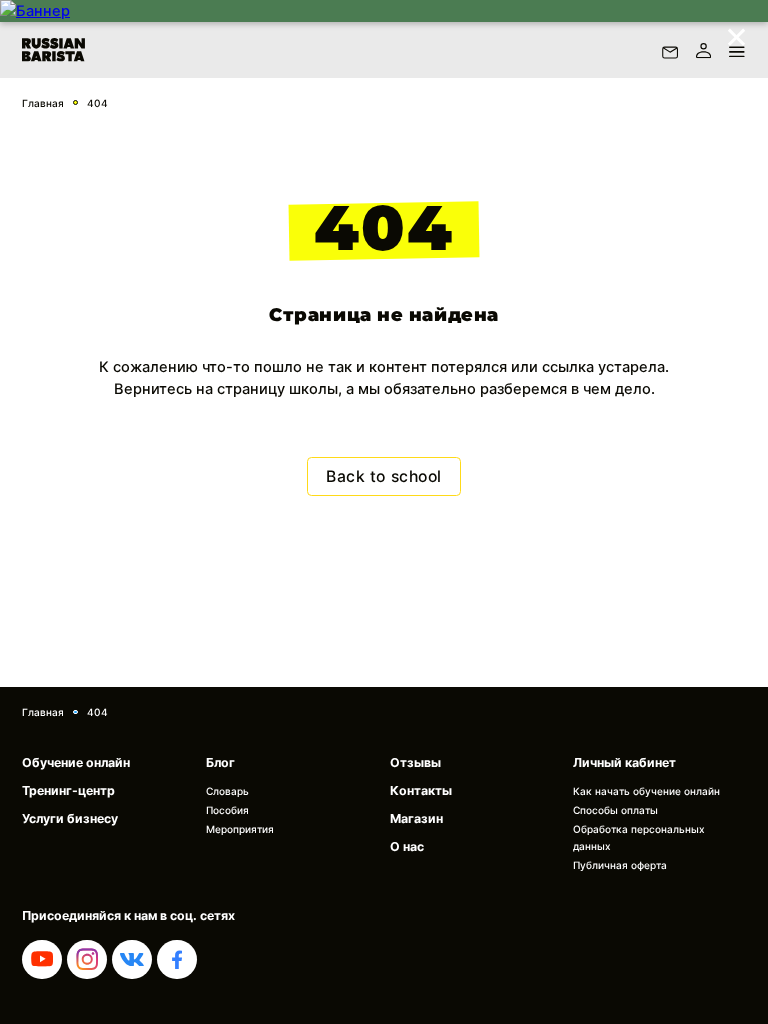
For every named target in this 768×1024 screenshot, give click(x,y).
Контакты (421, 790)
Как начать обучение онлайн (646, 791)
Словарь (227, 791)
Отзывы (415, 762)
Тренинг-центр (68, 790)
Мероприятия (240, 829)
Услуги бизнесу (70, 818)
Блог (220, 762)
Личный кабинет (624, 762)
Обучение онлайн (76, 762)
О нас (407, 846)
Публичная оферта (620, 865)
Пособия (227, 810)
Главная (43, 103)
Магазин (416, 818)
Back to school (384, 476)
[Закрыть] (736, 32)
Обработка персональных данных (639, 837)
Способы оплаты (615, 810)
